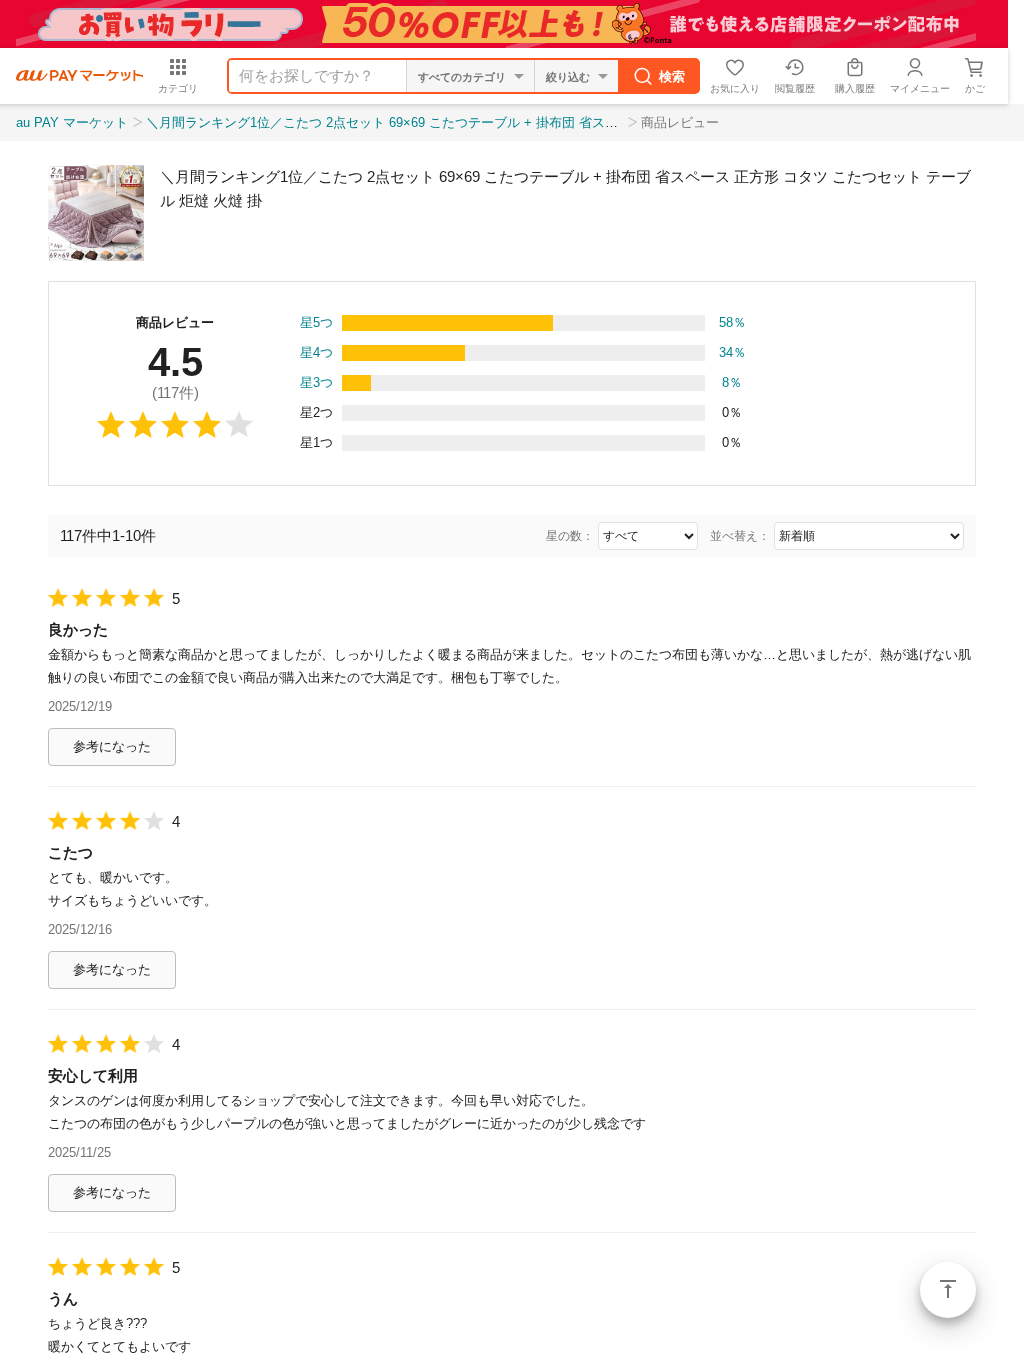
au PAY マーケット (72, 122)
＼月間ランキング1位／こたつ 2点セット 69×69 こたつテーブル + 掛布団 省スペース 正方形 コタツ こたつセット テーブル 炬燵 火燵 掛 (545, 122)
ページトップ (948, 1290)
